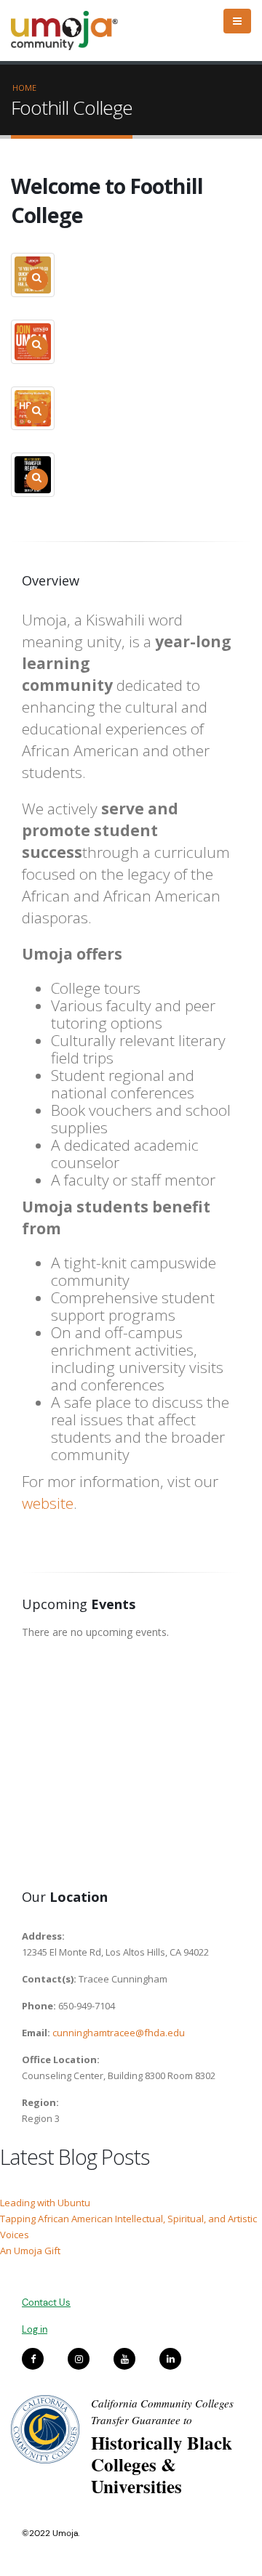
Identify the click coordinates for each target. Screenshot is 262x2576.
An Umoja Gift (30, 2251)
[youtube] (124, 2359)
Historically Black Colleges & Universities (162, 2464)
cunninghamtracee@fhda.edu (119, 2033)
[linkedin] (170, 2359)
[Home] (71, 31)
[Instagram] (79, 2359)
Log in (35, 2329)
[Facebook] (33, 2359)
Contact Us (46, 2302)
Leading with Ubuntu (45, 2203)
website (48, 1503)
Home (24, 88)
